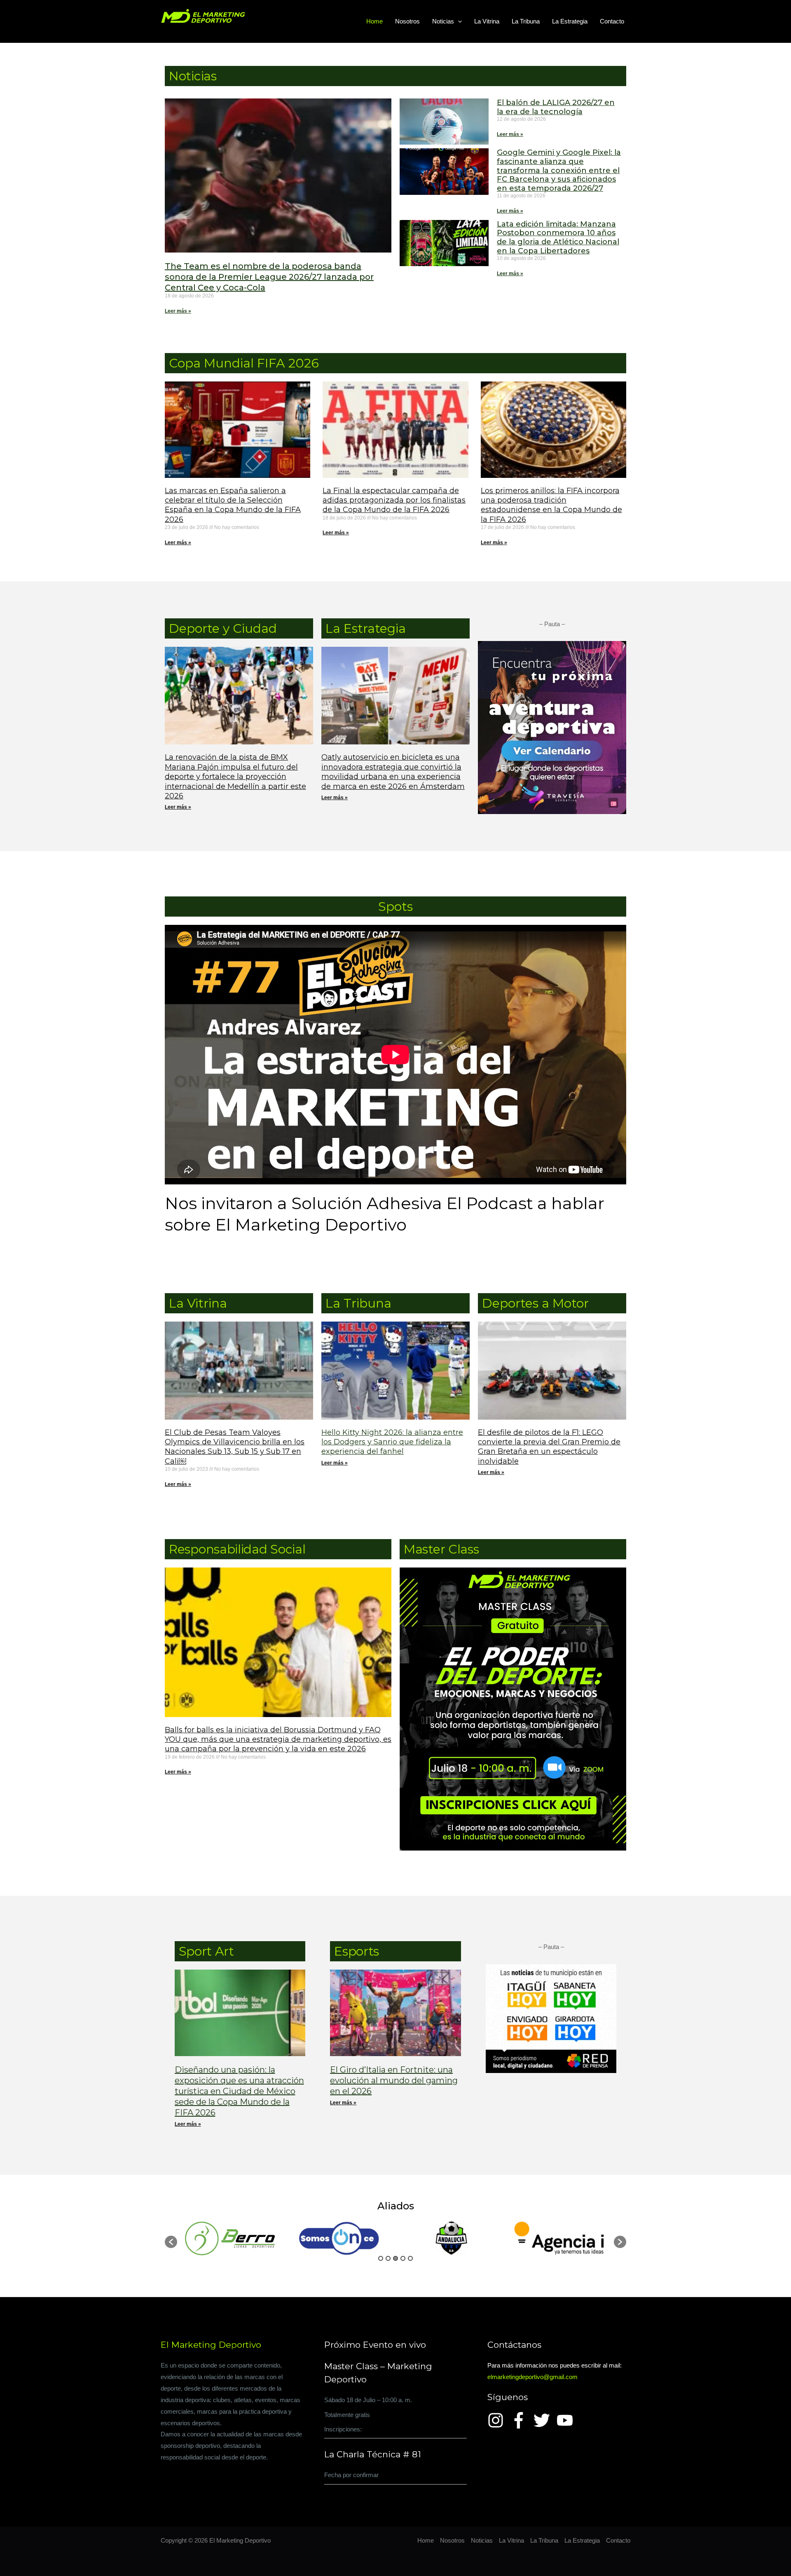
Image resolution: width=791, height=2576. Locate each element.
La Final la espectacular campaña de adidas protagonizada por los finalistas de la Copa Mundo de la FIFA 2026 (394, 500)
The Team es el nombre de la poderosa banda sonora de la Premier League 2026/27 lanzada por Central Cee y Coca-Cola (269, 277)
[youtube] (567, 2420)
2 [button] (388, 2258)
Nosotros (407, 21)
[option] (232, 2238)
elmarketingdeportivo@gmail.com (532, 2377)
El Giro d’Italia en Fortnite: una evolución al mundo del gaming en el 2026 (394, 2080)
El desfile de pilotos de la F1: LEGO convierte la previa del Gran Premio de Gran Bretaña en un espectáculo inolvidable (549, 1447)
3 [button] (395, 2258)
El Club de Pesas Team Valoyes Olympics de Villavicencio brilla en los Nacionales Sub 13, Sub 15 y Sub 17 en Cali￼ (235, 1447)
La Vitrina (487, 21)
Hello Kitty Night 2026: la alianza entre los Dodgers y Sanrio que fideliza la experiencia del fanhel (392, 1442)
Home (374, 21)
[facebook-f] (521, 2420)
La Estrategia (570, 21)
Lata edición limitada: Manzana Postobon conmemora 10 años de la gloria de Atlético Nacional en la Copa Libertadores (558, 237)
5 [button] (410, 2258)
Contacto (612, 21)
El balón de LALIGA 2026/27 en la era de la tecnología (556, 107)
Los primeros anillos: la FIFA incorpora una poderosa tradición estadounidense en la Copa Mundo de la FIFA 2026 (551, 505)
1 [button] (381, 2258)
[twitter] (544, 2420)
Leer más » (178, 311)
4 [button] (403, 2258)
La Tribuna (526, 21)
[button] (458, 21)
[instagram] (498, 2420)
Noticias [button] (443, 21)
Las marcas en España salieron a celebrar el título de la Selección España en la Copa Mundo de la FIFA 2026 (233, 505)
